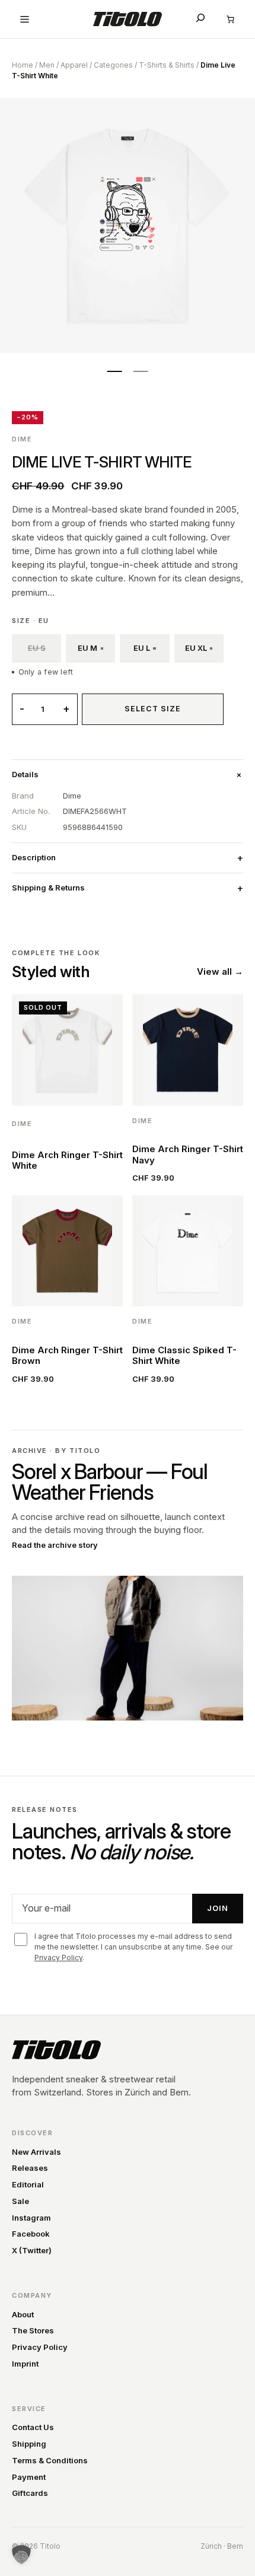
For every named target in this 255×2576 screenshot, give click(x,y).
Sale (20, 2201)
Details (25, 774)
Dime (22, 439)
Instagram (31, 2218)
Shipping (29, 2444)
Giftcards (30, 2493)
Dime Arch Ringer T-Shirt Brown (67, 1355)
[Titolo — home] (56, 2050)
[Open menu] (25, 19)
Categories (113, 65)
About (23, 2314)
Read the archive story (55, 1545)
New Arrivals (36, 2152)
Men (47, 65)
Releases (30, 2168)
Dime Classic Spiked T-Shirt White (184, 1355)
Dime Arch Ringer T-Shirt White (67, 1160)
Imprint (25, 2364)
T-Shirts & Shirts (167, 65)
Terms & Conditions (50, 2460)
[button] (21, 2555)
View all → (220, 971)
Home (23, 65)
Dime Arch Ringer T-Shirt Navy (188, 1154)
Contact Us (33, 2427)
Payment (29, 2477)
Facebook (31, 2234)
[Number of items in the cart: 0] (230, 19)
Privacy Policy (58, 1958)
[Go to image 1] (114, 371)
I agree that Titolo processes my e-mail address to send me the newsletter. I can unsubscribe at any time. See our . (133, 1947)
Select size (153, 709)
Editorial (28, 2184)
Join (218, 1908)
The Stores (33, 2330)
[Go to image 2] (141, 371)
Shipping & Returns (48, 888)
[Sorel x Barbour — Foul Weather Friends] (128, 1648)
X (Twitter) (32, 2250)
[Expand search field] (200, 18)
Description (34, 857)
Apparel (74, 65)
